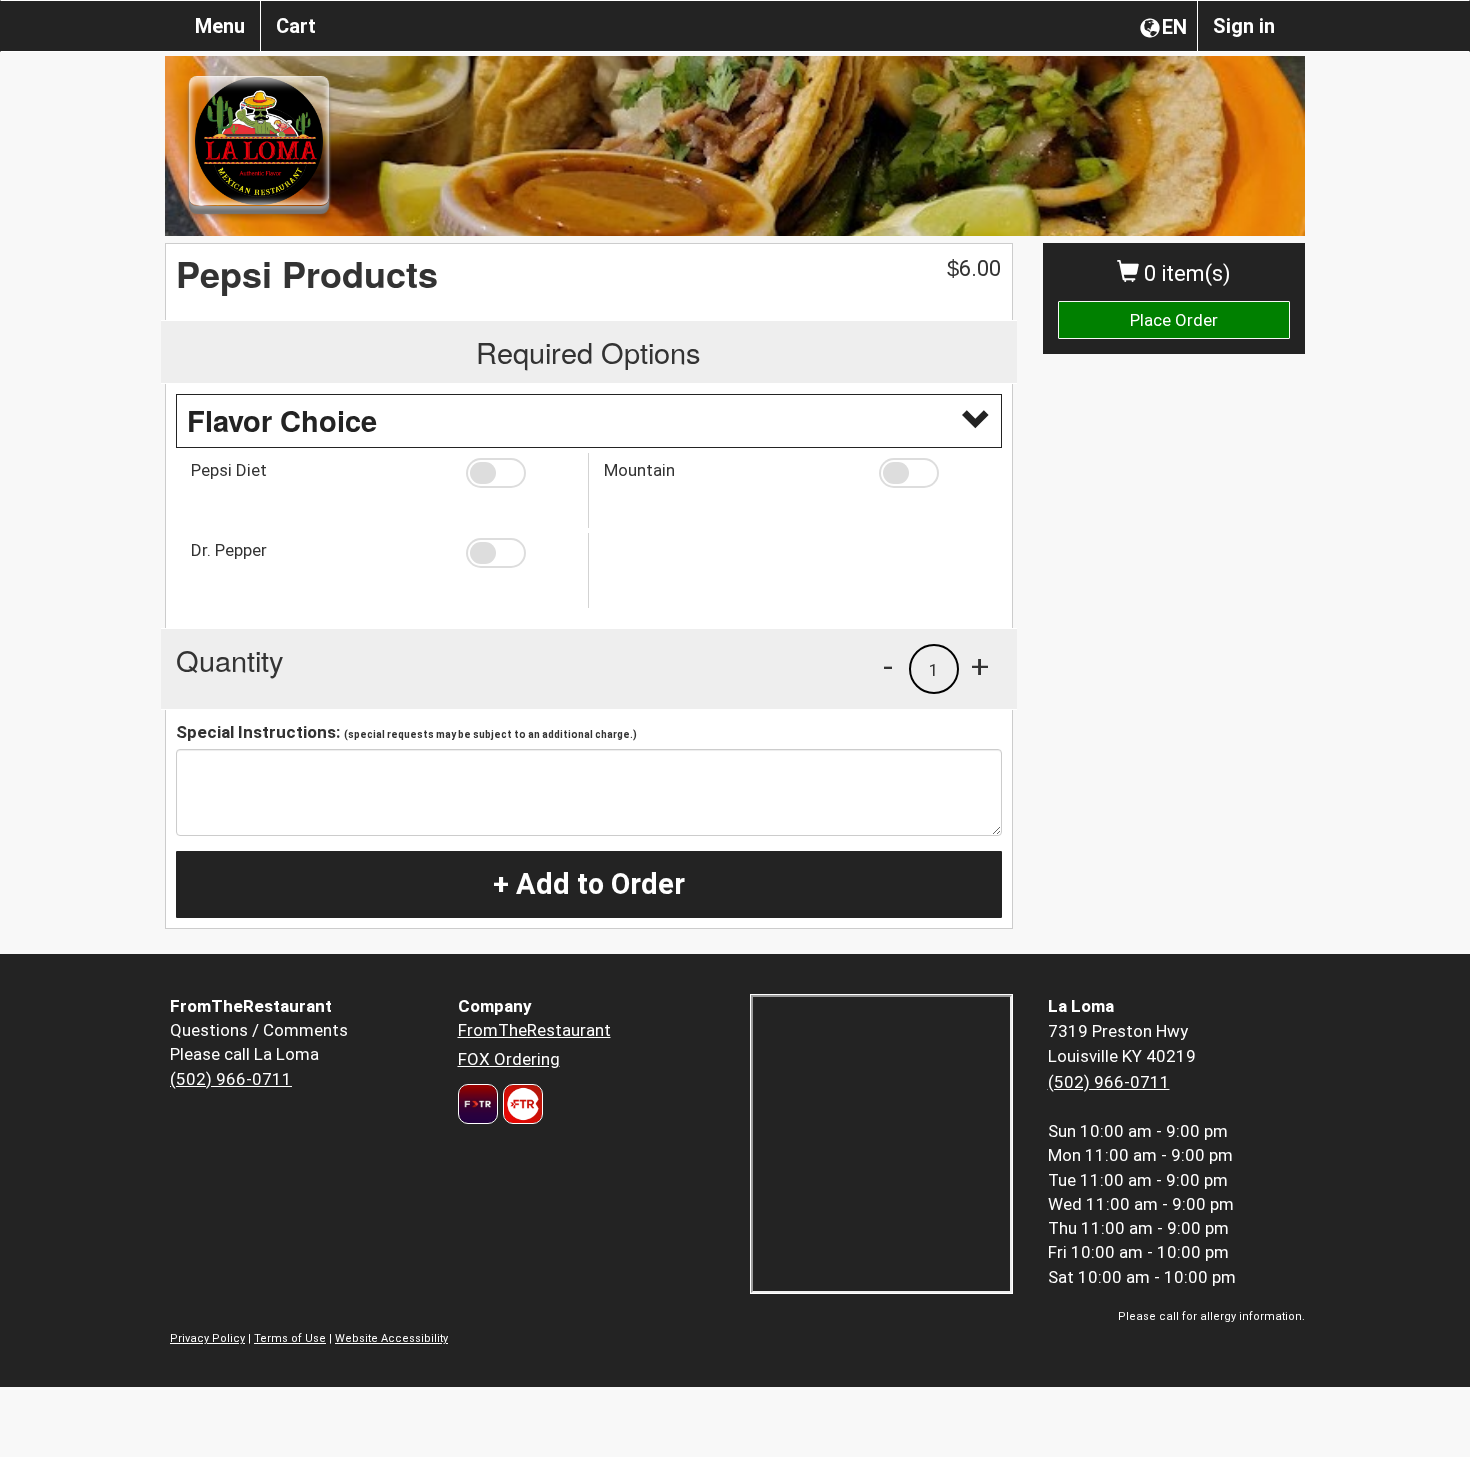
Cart (296, 26)
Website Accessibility (391, 1338)
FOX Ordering (509, 1059)
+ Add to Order (589, 884)
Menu (220, 26)
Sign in (1244, 26)
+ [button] (980, 666)
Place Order (1174, 320)
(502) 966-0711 (231, 1079)
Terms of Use (290, 1338)
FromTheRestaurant (534, 1030)
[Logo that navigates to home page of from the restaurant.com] (478, 1104)
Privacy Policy (207, 1338)
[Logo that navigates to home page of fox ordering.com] (520, 1104)
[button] (519, 473)
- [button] (888, 666)
